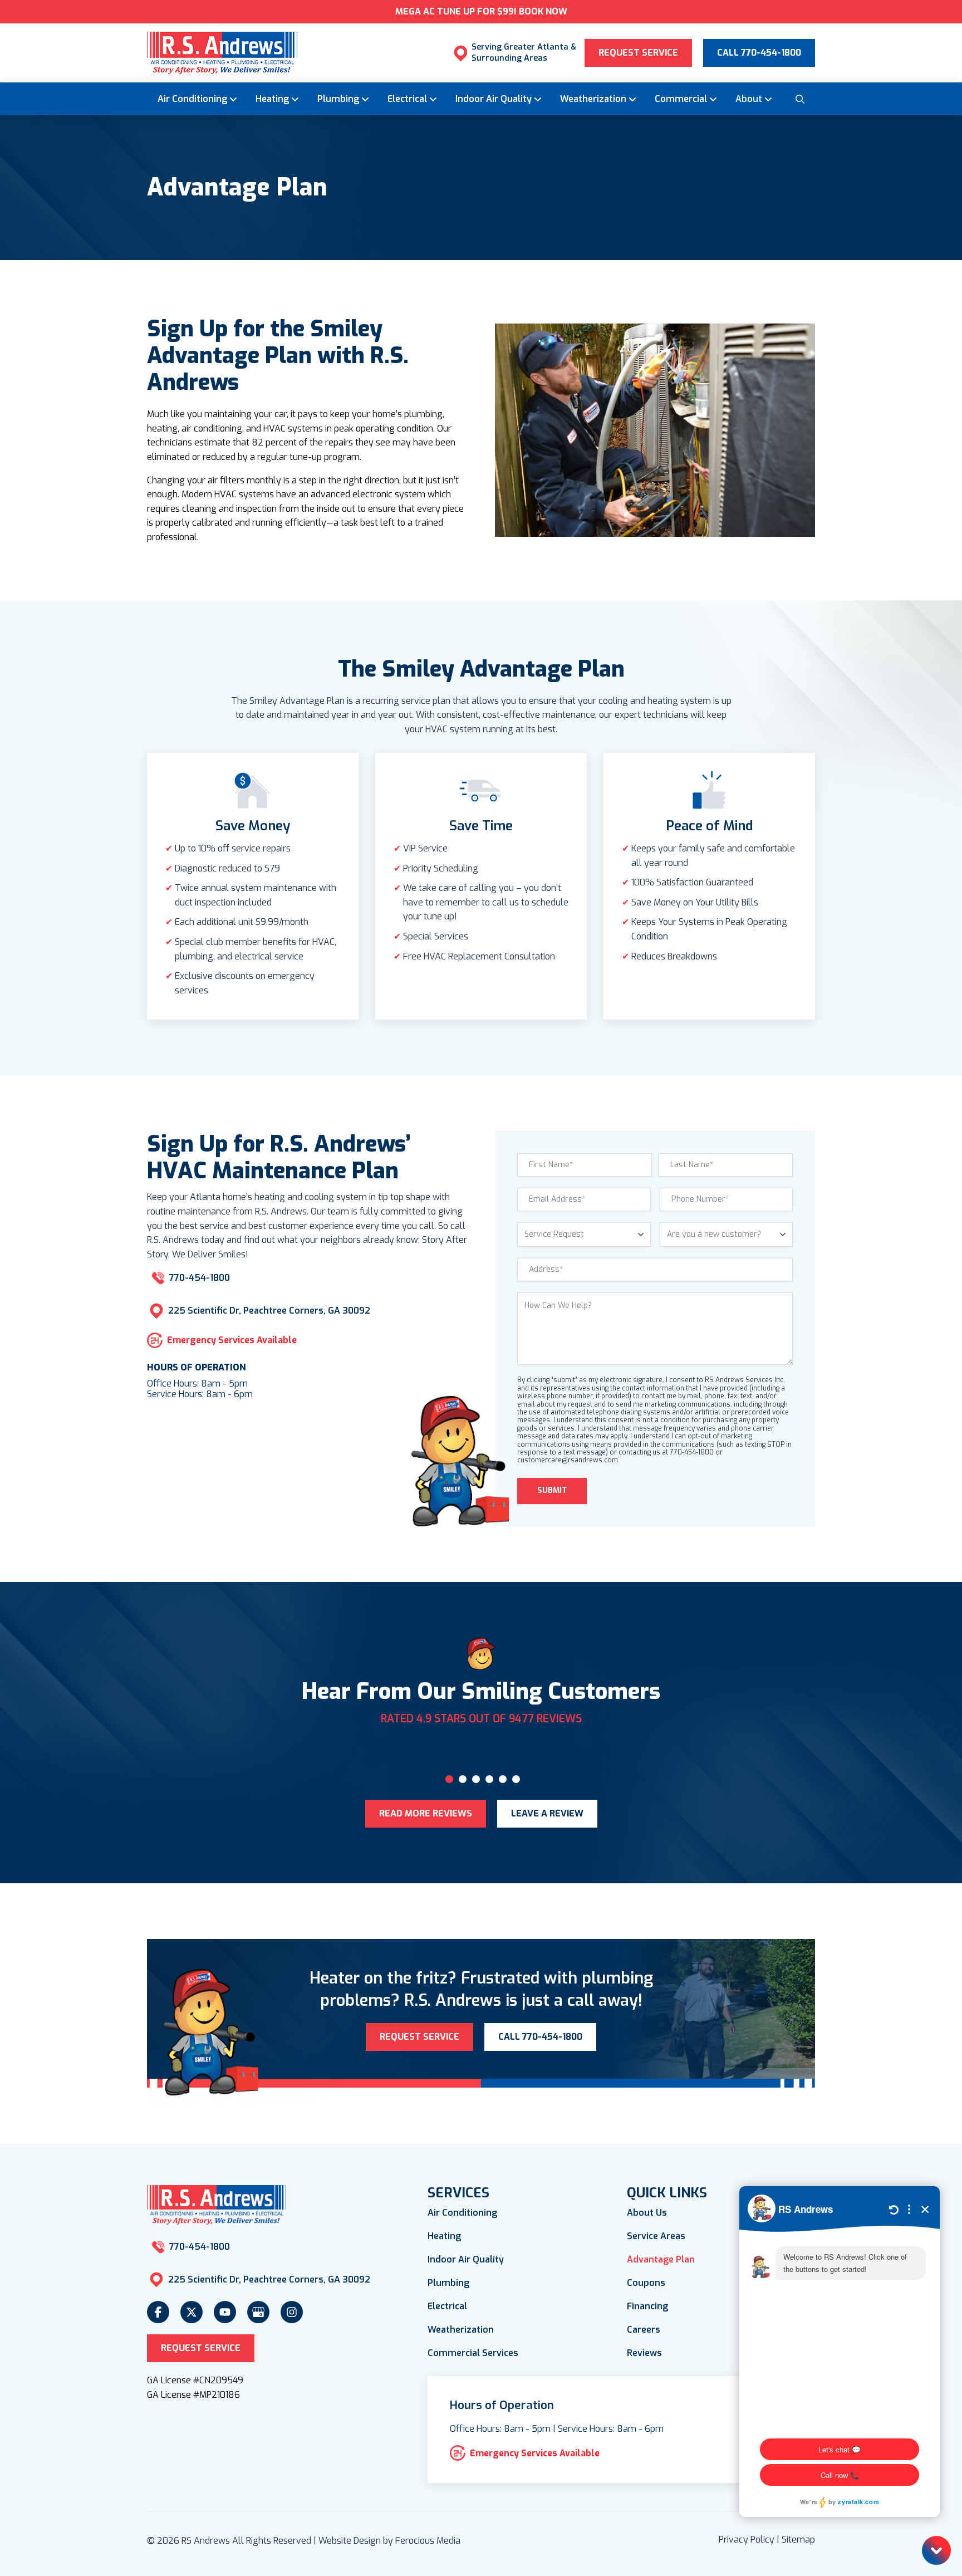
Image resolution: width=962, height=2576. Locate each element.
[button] (799, 99)
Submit (552, 1490)
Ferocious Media (428, 2541)
